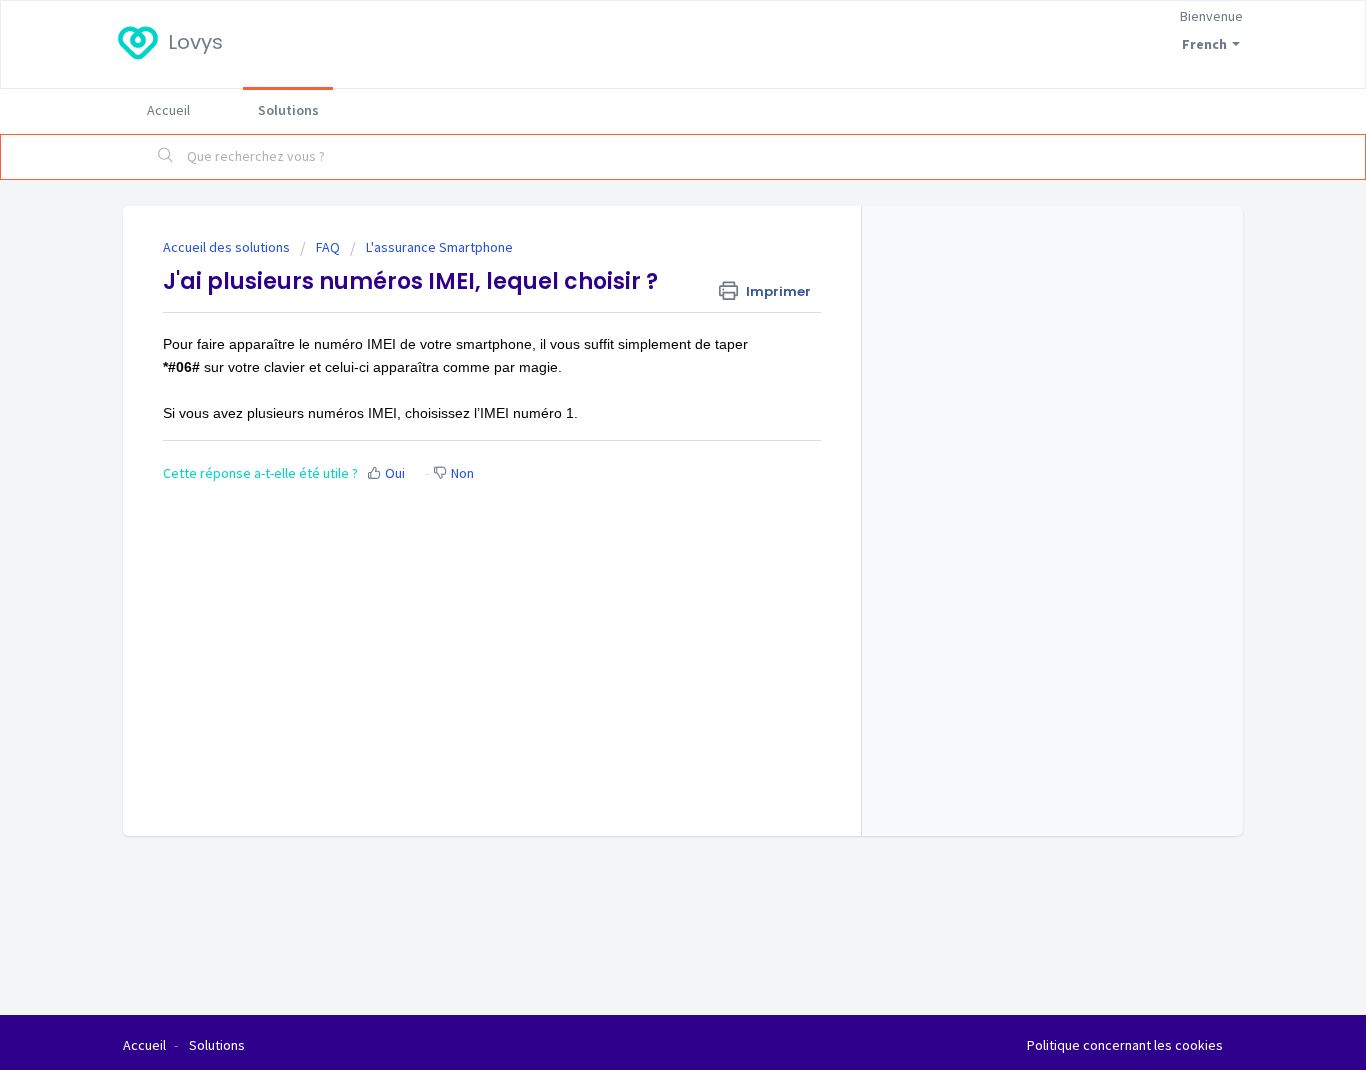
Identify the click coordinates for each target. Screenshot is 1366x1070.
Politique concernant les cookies (1125, 1045)
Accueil (168, 110)
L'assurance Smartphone (439, 247)
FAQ (328, 247)
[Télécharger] (646, 271)
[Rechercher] (166, 157)
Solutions (288, 110)
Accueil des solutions (228, 247)
